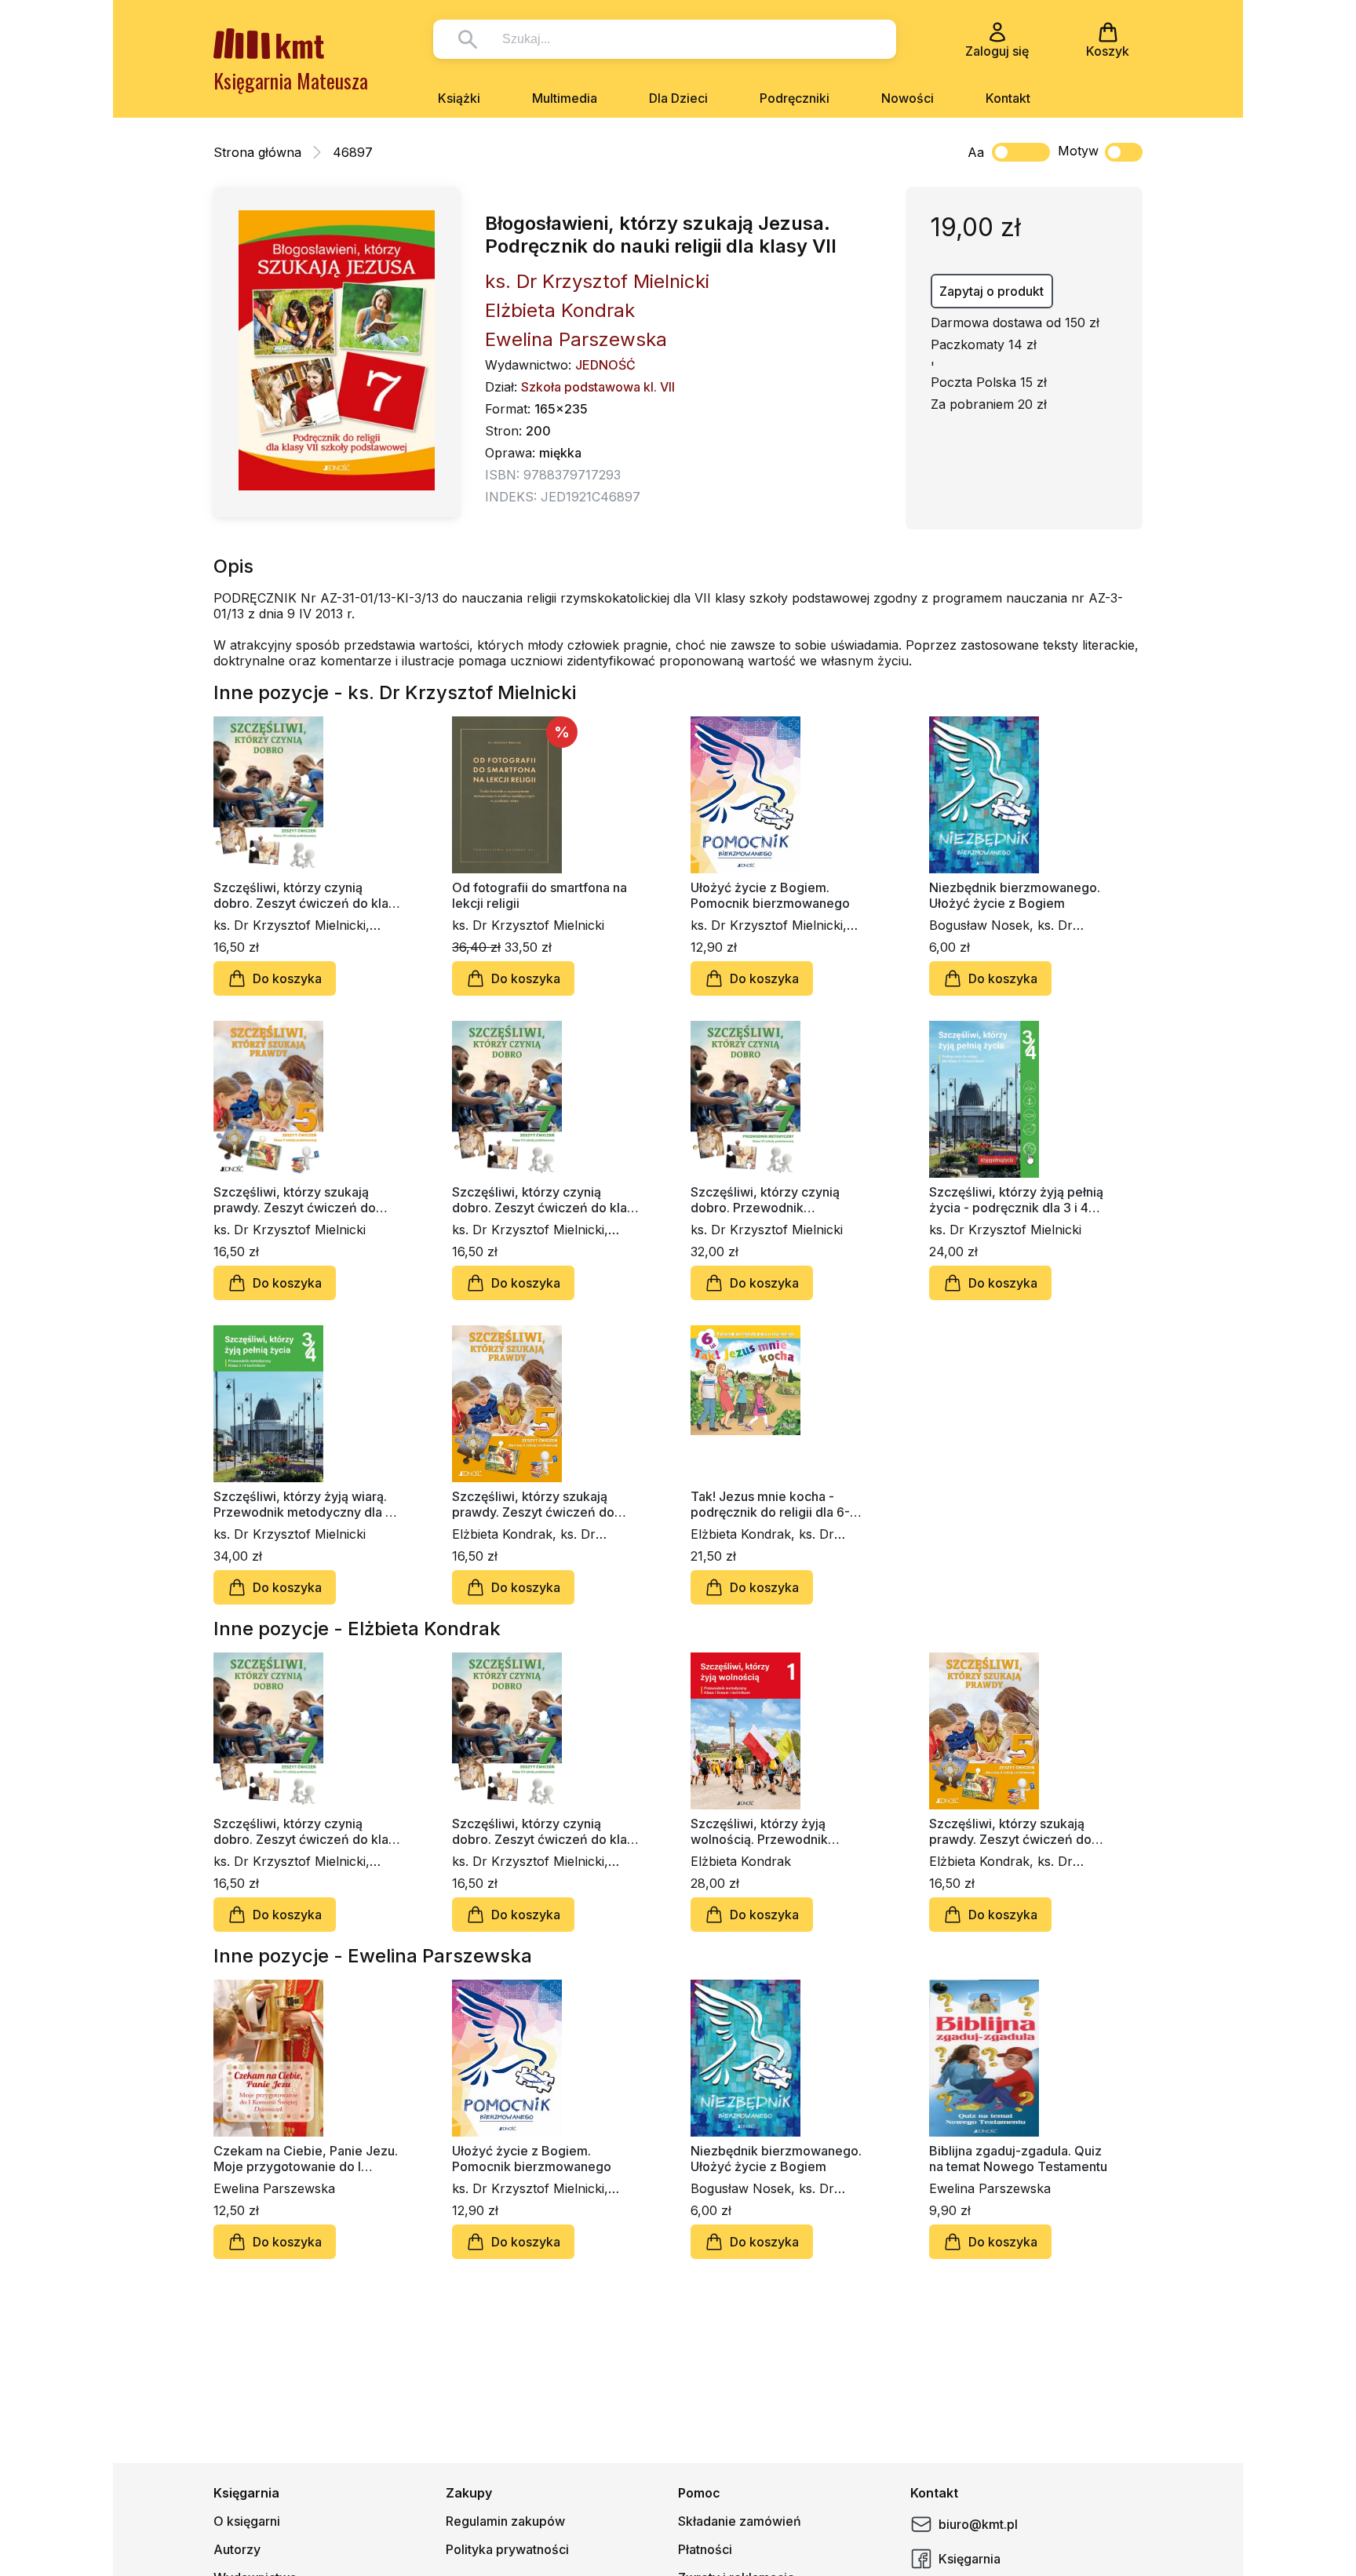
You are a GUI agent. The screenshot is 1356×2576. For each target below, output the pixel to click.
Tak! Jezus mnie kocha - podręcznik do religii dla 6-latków (770, 1504)
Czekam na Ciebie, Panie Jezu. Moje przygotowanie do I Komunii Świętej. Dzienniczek (306, 2159)
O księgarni (247, 2521)
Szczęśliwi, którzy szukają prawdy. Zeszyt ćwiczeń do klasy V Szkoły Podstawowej (536, 1504)
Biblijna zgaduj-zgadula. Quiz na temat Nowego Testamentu (1018, 2159)
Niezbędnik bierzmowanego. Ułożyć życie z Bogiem (1015, 895)
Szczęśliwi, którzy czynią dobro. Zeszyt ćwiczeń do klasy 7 (546, 1200)
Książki (459, 98)
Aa (976, 152)
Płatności (705, 2549)
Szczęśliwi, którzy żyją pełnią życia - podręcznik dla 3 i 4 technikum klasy (1016, 1200)
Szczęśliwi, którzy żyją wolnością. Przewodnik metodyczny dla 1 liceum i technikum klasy (767, 1831)
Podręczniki (795, 98)
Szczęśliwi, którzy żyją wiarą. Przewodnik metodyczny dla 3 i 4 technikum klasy (306, 1504)
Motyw (1078, 151)
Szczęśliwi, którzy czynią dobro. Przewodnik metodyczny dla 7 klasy (765, 1200)
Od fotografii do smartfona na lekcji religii (539, 895)
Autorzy (237, 2549)
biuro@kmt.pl (978, 2524)
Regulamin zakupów (505, 2521)
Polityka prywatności (507, 2549)
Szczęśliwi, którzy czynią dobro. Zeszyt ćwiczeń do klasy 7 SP (308, 895)
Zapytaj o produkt (991, 291)
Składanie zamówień (740, 2521)
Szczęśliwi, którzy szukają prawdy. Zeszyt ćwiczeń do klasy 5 (295, 1200)
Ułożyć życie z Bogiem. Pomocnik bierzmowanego (770, 895)
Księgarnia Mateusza (291, 80)
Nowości (908, 98)
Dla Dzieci (678, 98)
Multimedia (565, 98)
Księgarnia (970, 2559)
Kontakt (1008, 98)
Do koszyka (287, 978)
